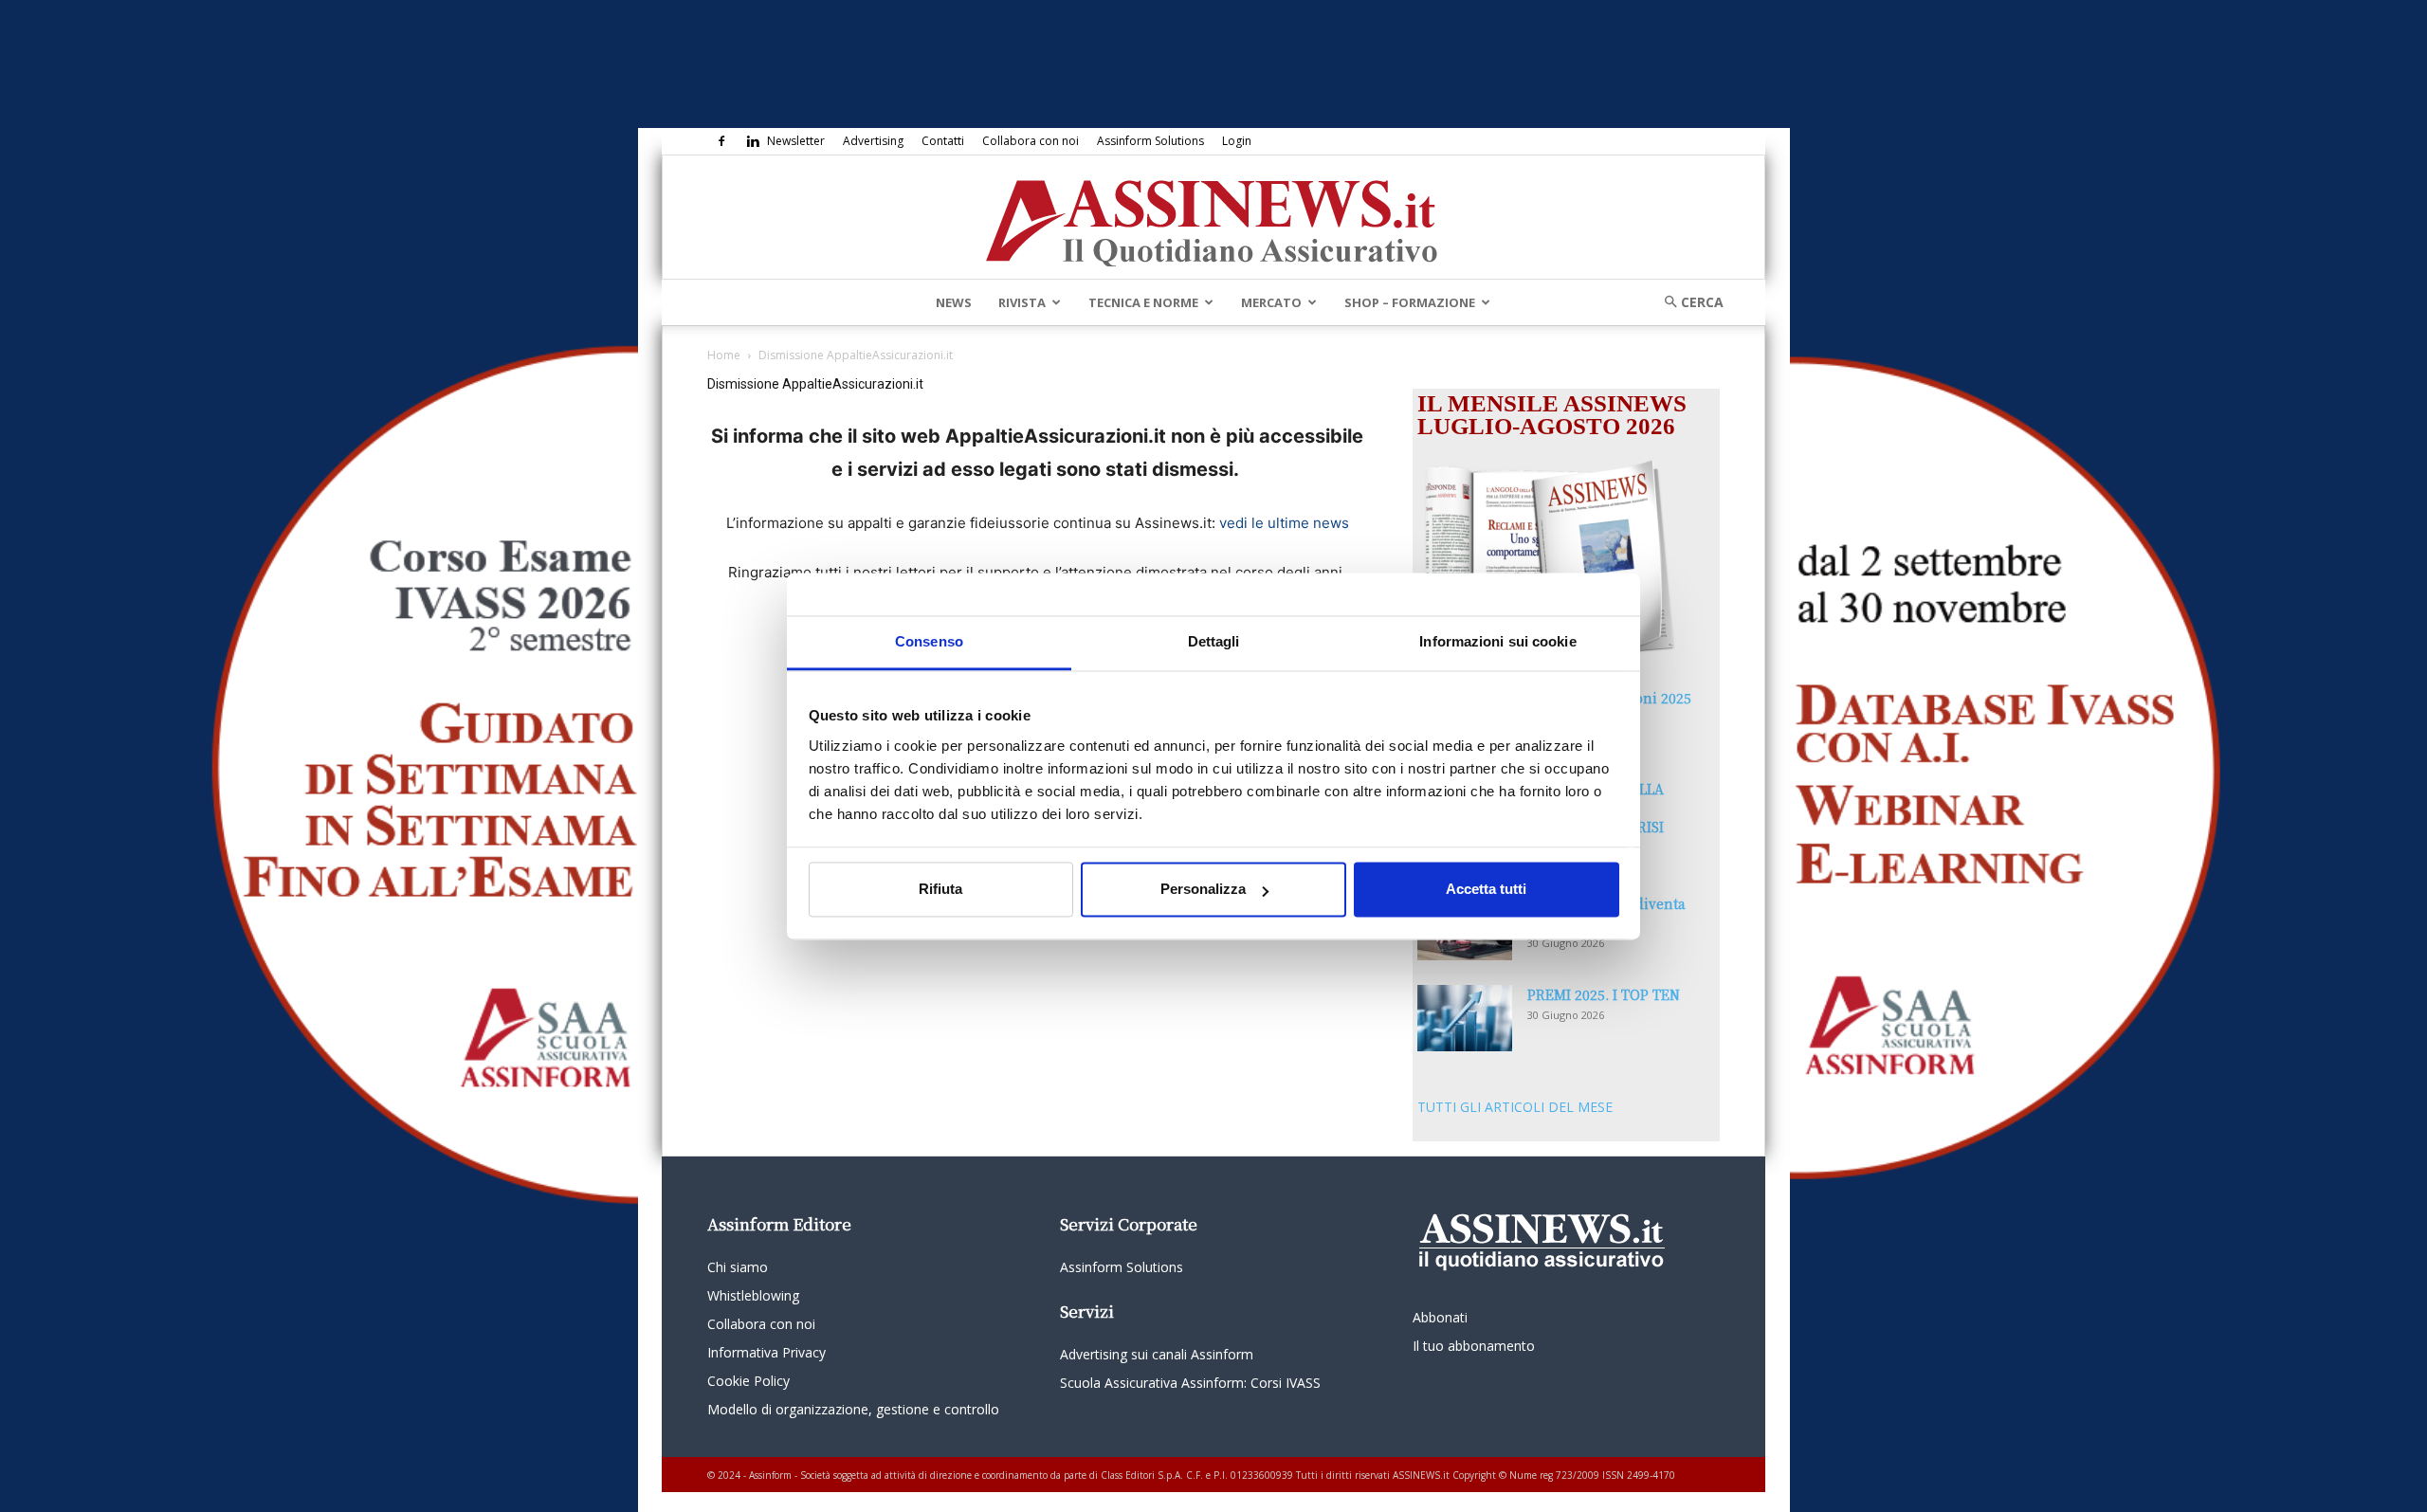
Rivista (1022, 302)
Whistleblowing (753, 1295)
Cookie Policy (748, 1381)
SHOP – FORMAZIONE (1410, 302)
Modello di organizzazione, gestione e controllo (853, 1409)
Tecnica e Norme (1143, 302)
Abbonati (1440, 1317)
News (954, 302)
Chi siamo (738, 1267)
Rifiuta (940, 890)
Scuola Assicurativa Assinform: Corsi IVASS (1190, 1383)
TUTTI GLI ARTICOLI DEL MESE (1515, 1107)
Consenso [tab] (929, 641)
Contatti (943, 141)
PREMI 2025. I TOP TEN (1604, 994)
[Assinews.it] (1213, 218)
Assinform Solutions (1150, 141)
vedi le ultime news (1284, 523)
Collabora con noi (1031, 141)
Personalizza (1203, 890)
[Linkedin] (753, 141)
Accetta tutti (1486, 890)
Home (724, 355)
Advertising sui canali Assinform (1157, 1354)
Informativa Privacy (766, 1352)
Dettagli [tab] (1214, 641)
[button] (1688, 302)
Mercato (1271, 302)
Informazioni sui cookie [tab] (1497, 641)
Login (1237, 141)
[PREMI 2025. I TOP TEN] (1465, 1018)
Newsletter (796, 141)
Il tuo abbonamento (1474, 1346)
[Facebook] (721, 141)
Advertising (873, 141)
